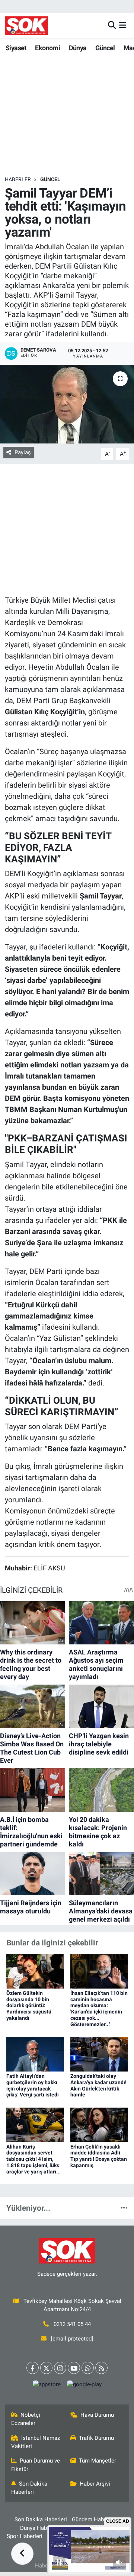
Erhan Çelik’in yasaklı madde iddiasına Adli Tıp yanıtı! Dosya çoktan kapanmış (99, 2156)
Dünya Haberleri (40, 2528)
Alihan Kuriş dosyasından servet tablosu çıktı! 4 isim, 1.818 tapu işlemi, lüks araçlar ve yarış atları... (33, 2159)
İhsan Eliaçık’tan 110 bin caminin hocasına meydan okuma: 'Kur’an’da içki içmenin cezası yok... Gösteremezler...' (99, 2009)
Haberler (18, 179)
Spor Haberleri (25, 2536)
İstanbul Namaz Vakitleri (36, 2442)
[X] (46, 2368)
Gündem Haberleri (94, 2519)
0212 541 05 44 (72, 2324)
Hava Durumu (97, 2415)
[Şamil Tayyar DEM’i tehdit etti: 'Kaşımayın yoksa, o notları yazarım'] (67, 404)
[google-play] (84, 2386)
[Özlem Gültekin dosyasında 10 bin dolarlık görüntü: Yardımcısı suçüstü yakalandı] (35, 1971)
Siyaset (16, 48)
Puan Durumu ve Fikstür (36, 2465)
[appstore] (47, 2386)
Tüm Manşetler (98, 2461)
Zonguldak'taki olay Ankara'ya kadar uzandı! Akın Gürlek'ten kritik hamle (98, 2085)
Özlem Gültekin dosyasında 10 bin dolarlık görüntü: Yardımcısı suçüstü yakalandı (29, 2005)
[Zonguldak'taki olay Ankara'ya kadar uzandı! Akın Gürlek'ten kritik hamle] (99, 2054)
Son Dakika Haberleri (29, 2488)
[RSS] (101, 2368)
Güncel (105, 48)
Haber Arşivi (95, 2484)
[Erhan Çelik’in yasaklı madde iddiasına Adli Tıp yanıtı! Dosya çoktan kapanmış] (99, 2124)
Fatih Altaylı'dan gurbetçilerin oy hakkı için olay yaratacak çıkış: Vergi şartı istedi (33, 2085)
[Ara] (112, 25)
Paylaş (23, 452)
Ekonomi (47, 48)
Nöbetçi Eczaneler (26, 2419)
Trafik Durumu (96, 2438)
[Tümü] (124, 2208)
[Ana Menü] (123, 25)
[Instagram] (60, 2368)
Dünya (78, 48)
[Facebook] (33, 2368)
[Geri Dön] (22, 2554)
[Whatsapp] (88, 2368)
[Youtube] (74, 2368)
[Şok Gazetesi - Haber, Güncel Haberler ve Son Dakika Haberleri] (26, 25)
